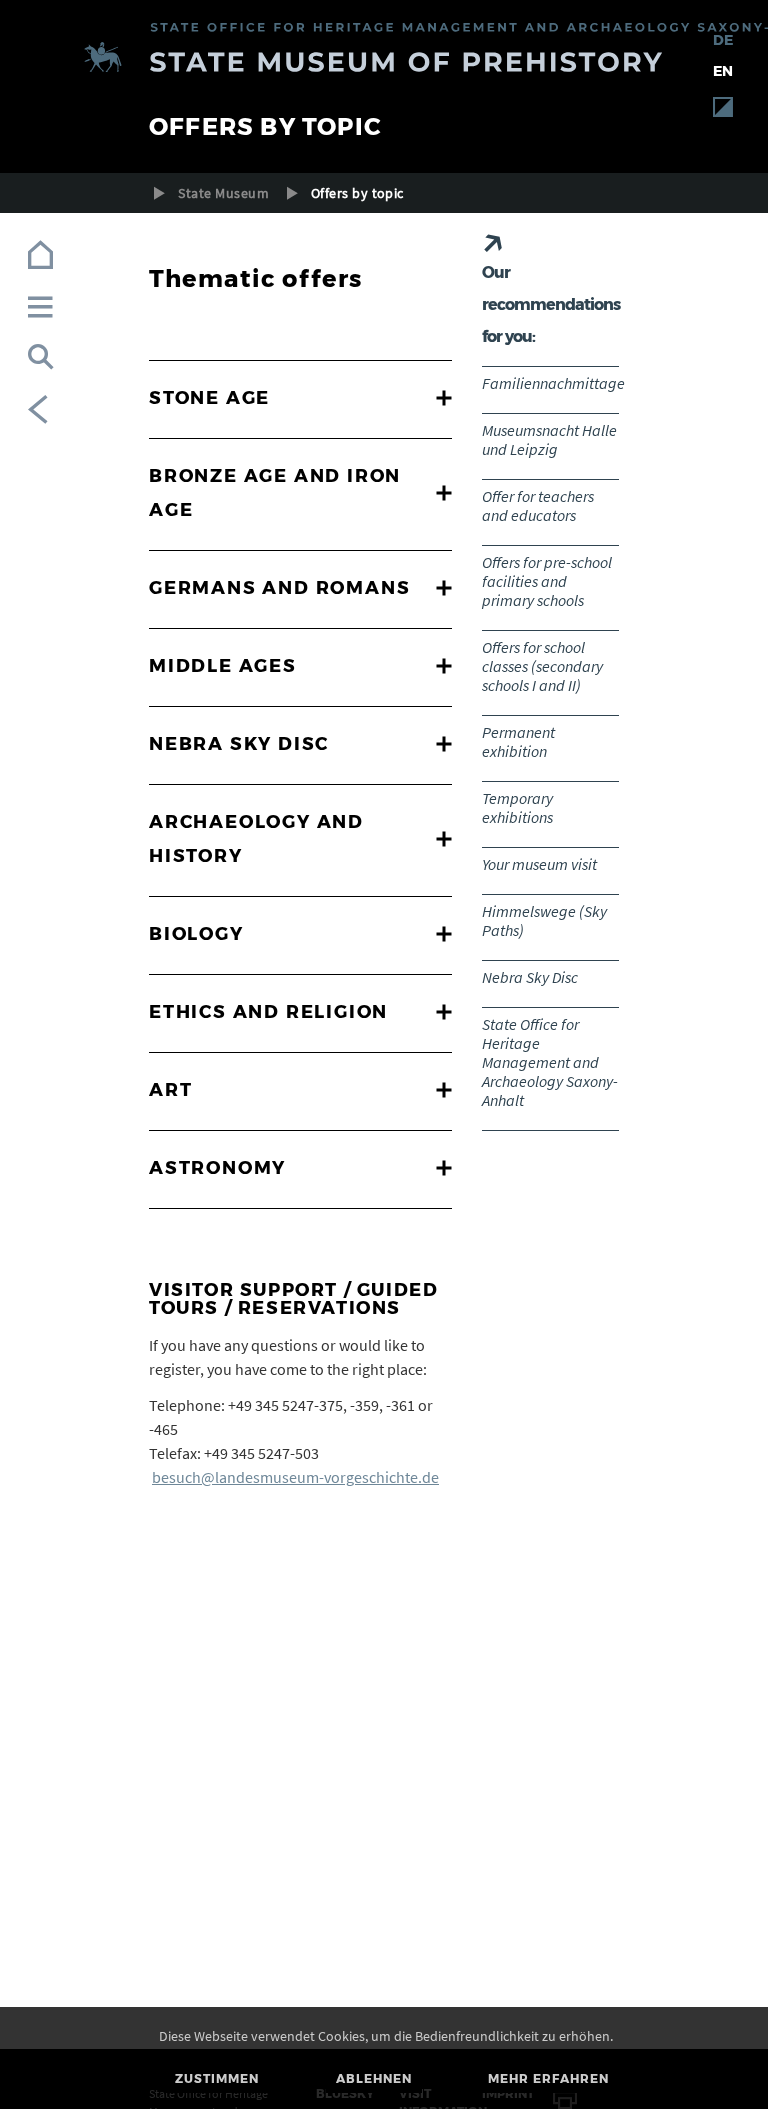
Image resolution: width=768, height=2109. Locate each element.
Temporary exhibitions (517, 807)
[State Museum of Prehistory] (384, 60)
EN (723, 71)
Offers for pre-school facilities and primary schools (547, 581)
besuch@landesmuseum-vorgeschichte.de (295, 1477)
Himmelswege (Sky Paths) (544, 920)
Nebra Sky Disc (530, 977)
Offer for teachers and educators (538, 505)
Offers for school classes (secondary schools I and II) (542, 666)
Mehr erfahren (548, 2078)
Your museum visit (539, 864)
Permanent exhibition (518, 741)
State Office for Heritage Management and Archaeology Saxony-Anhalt (550, 1062)
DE (723, 40)
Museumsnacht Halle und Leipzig (549, 439)
